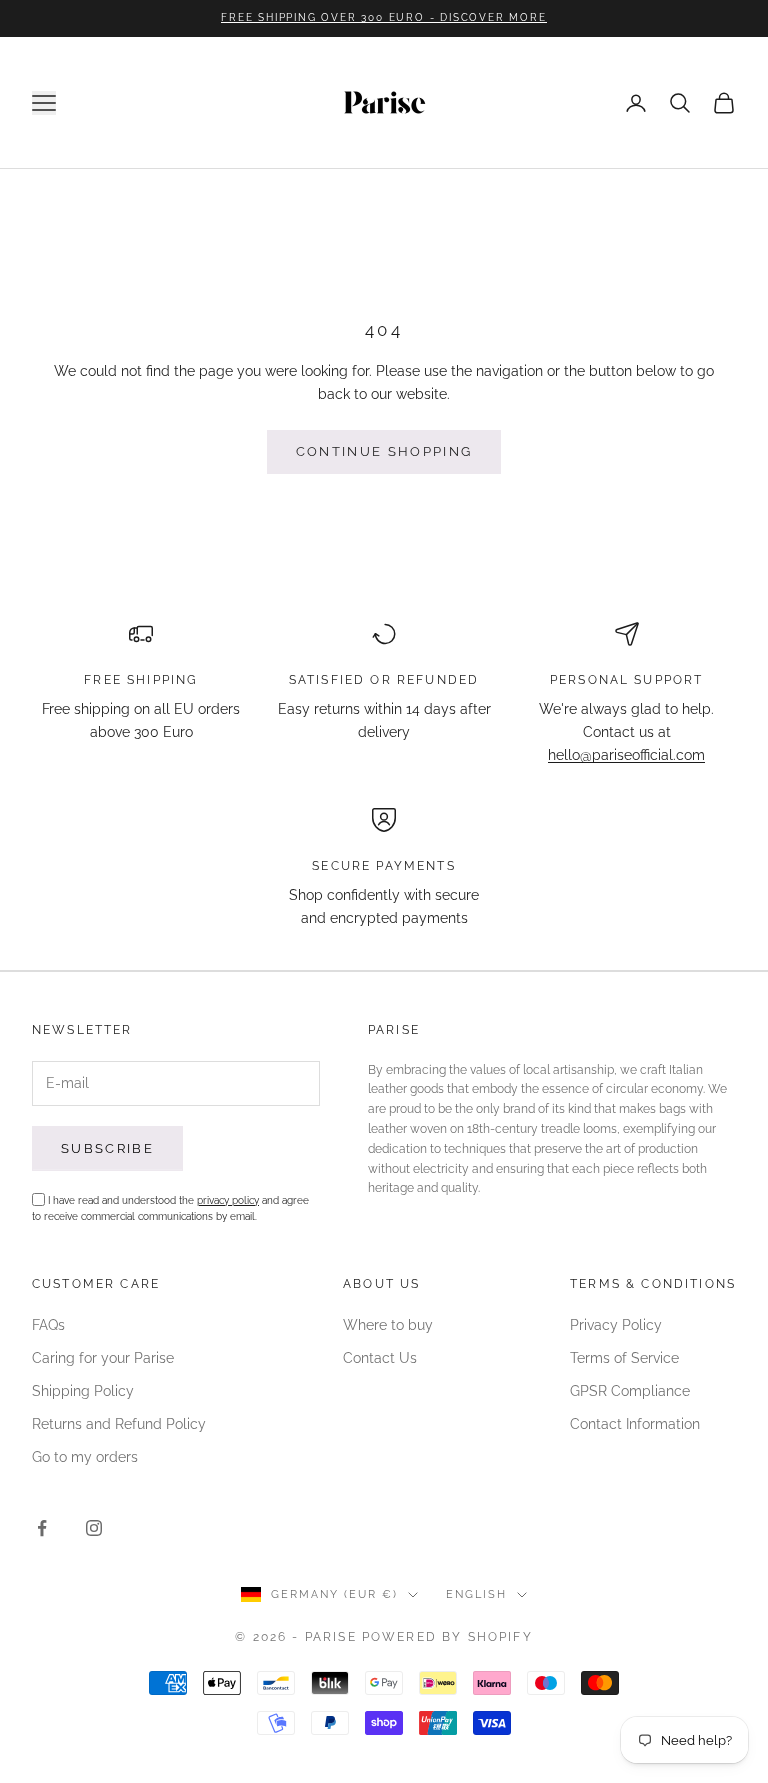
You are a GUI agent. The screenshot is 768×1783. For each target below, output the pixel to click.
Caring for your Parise (103, 1358)
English (476, 1594)
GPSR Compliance (630, 1391)
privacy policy (228, 1200)
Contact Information (635, 1424)
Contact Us (380, 1358)
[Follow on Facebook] (42, 1528)
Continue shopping (384, 451)
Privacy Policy (616, 1325)
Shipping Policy (83, 1391)
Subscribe (107, 1148)
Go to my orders (85, 1457)
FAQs (48, 1325)
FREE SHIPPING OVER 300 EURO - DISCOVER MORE (383, 17)
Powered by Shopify (447, 1637)
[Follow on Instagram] (94, 1528)
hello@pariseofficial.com (626, 755)
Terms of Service (624, 1358)
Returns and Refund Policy (119, 1424)
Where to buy (388, 1325)
